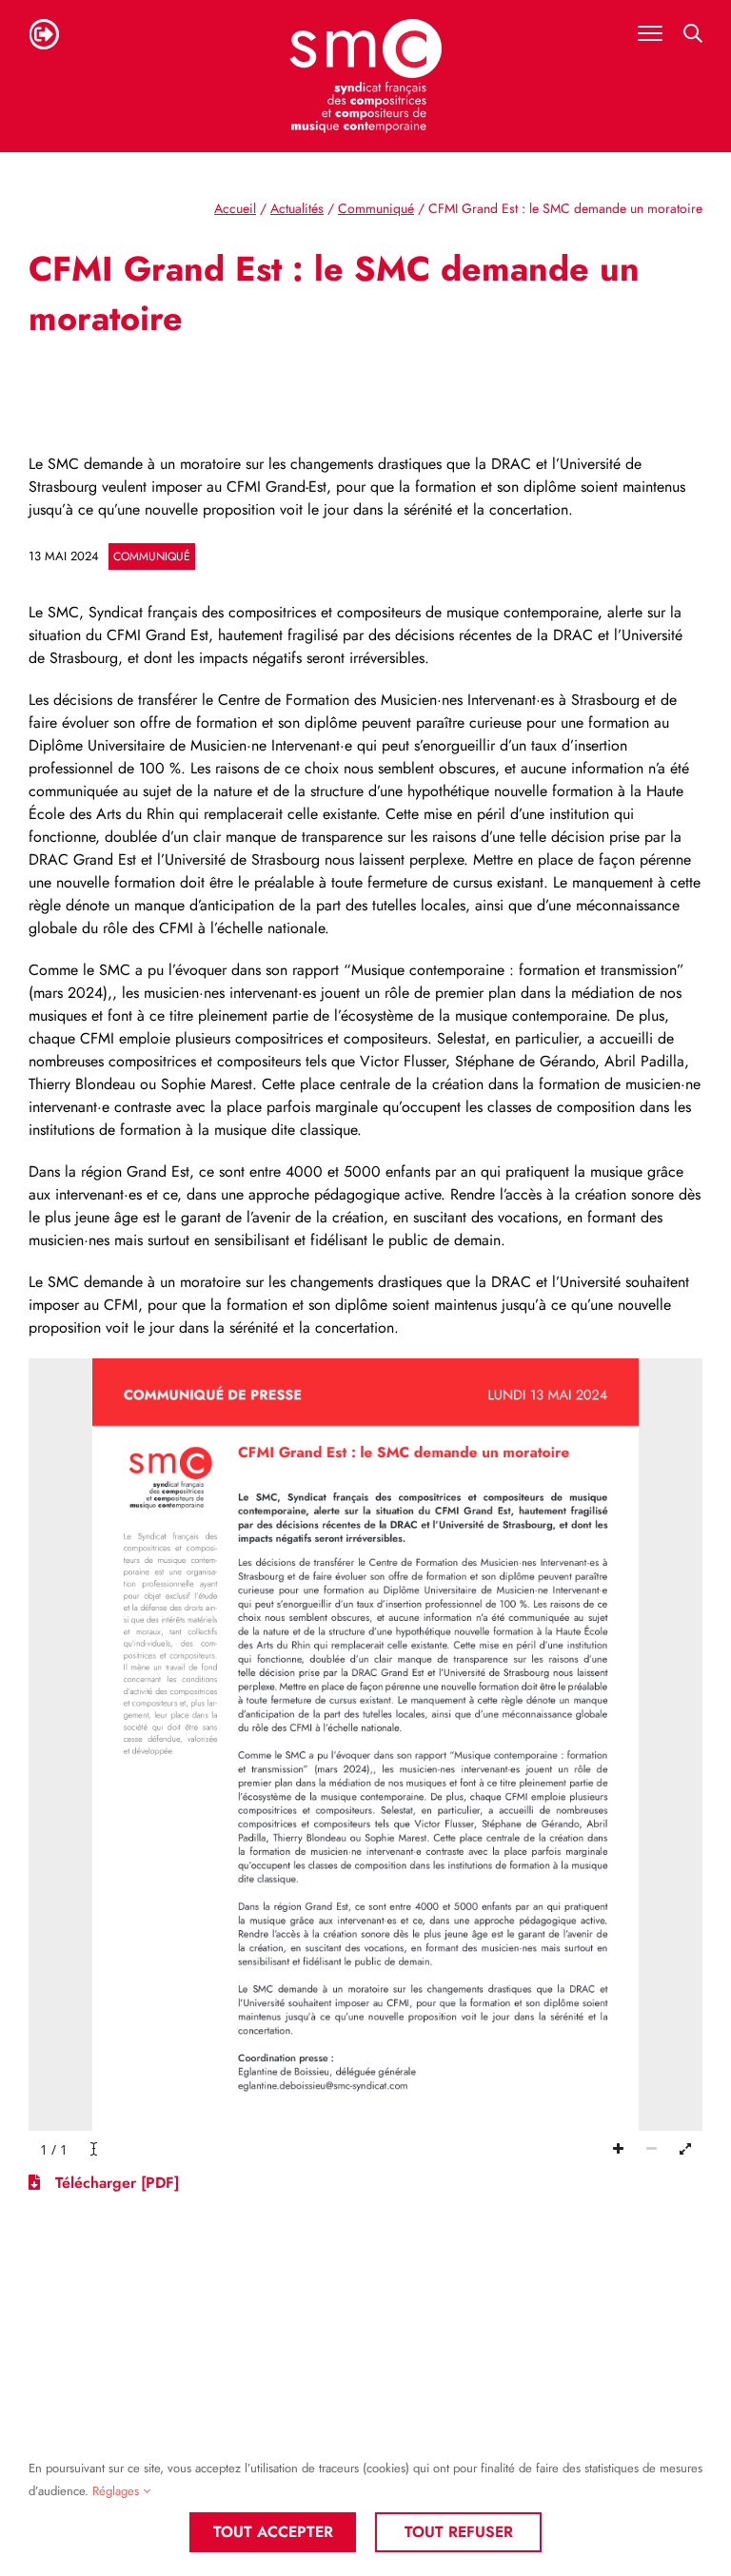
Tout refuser (459, 2532)
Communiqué (152, 556)
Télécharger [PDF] (115, 2183)
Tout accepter (273, 2532)
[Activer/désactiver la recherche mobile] (693, 33)
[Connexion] (44, 34)
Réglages (118, 2491)
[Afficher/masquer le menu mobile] (650, 33)
